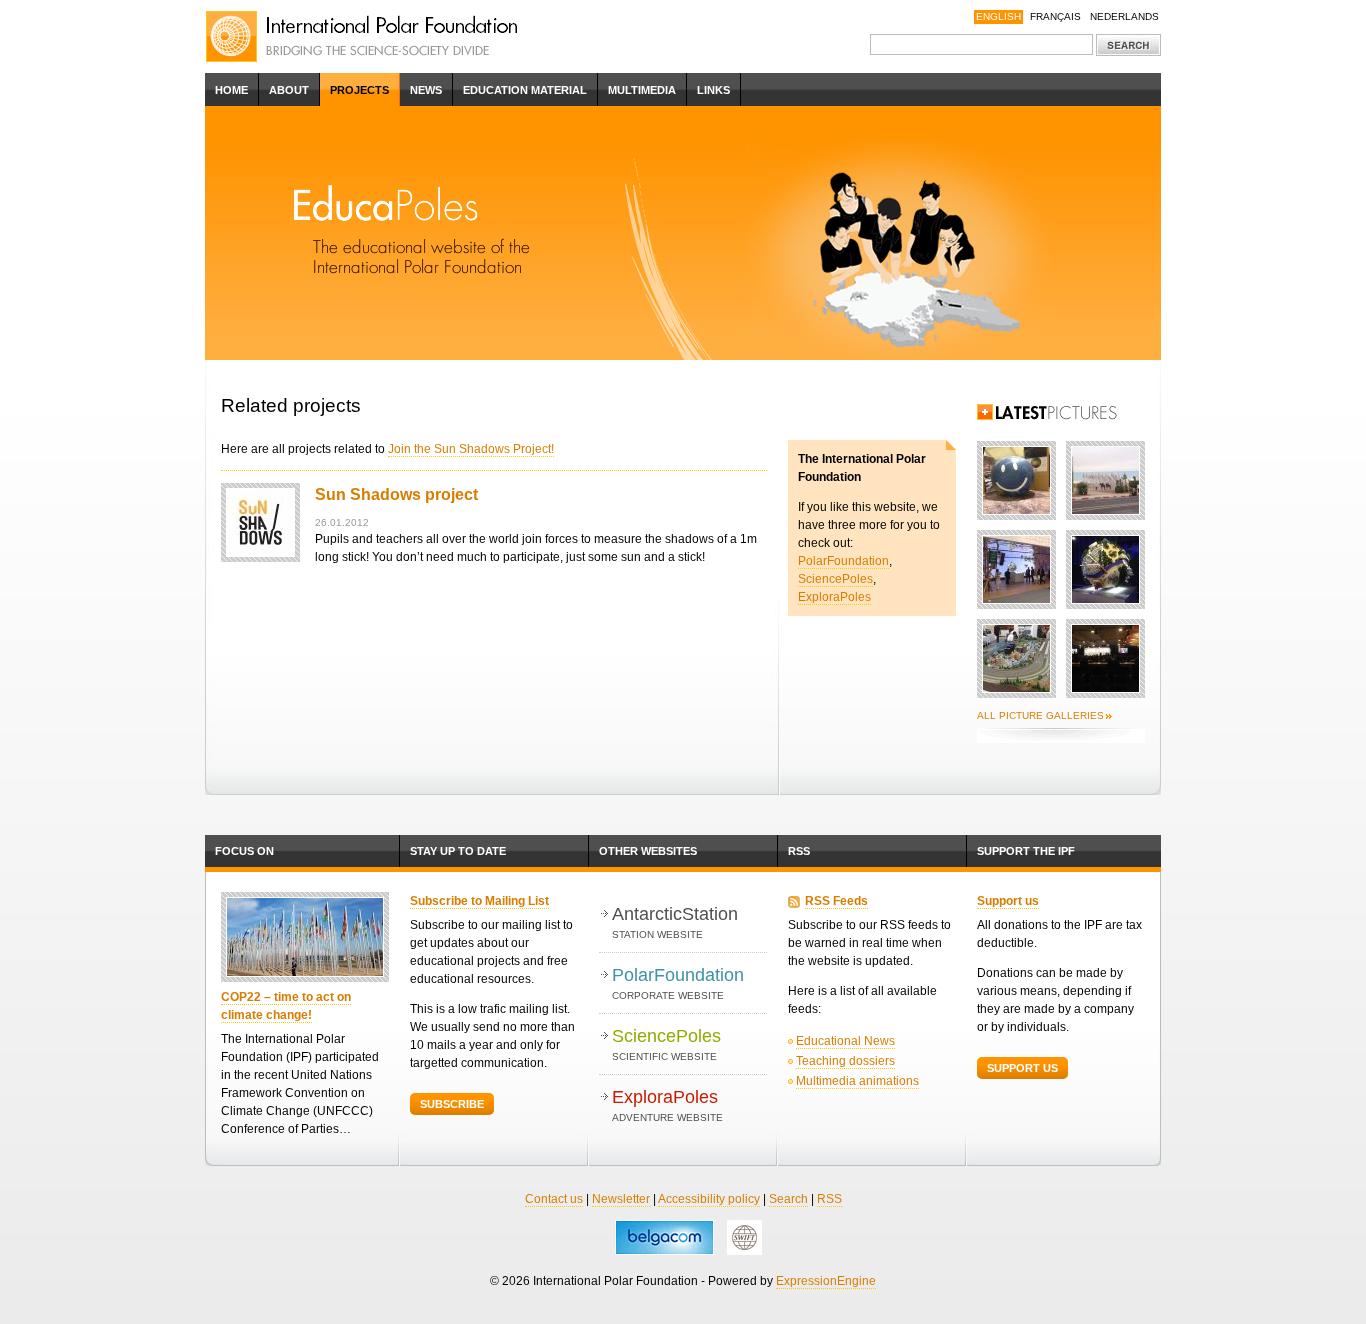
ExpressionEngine (826, 1281)
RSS (799, 851)
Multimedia (642, 90)
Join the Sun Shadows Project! (471, 449)
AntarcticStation (675, 922)
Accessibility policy (709, 1199)
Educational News (845, 1041)
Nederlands (1124, 16)
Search (788, 1199)
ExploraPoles (834, 597)
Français (1055, 16)
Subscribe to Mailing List (479, 901)
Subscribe (452, 1104)
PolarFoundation (843, 561)
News (426, 90)
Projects (359, 90)
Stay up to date (458, 851)
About (289, 90)
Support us (1008, 901)
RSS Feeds (836, 901)
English (998, 16)
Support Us (1022, 1068)
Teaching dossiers (845, 1061)
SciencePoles (835, 579)
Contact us (554, 1199)
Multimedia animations (857, 1081)
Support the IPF (1026, 851)
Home (231, 90)
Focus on (244, 851)
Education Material (525, 90)
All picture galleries (1040, 715)
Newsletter (621, 1199)
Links (713, 90)
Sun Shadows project (396, 494)
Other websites (648, 851)
